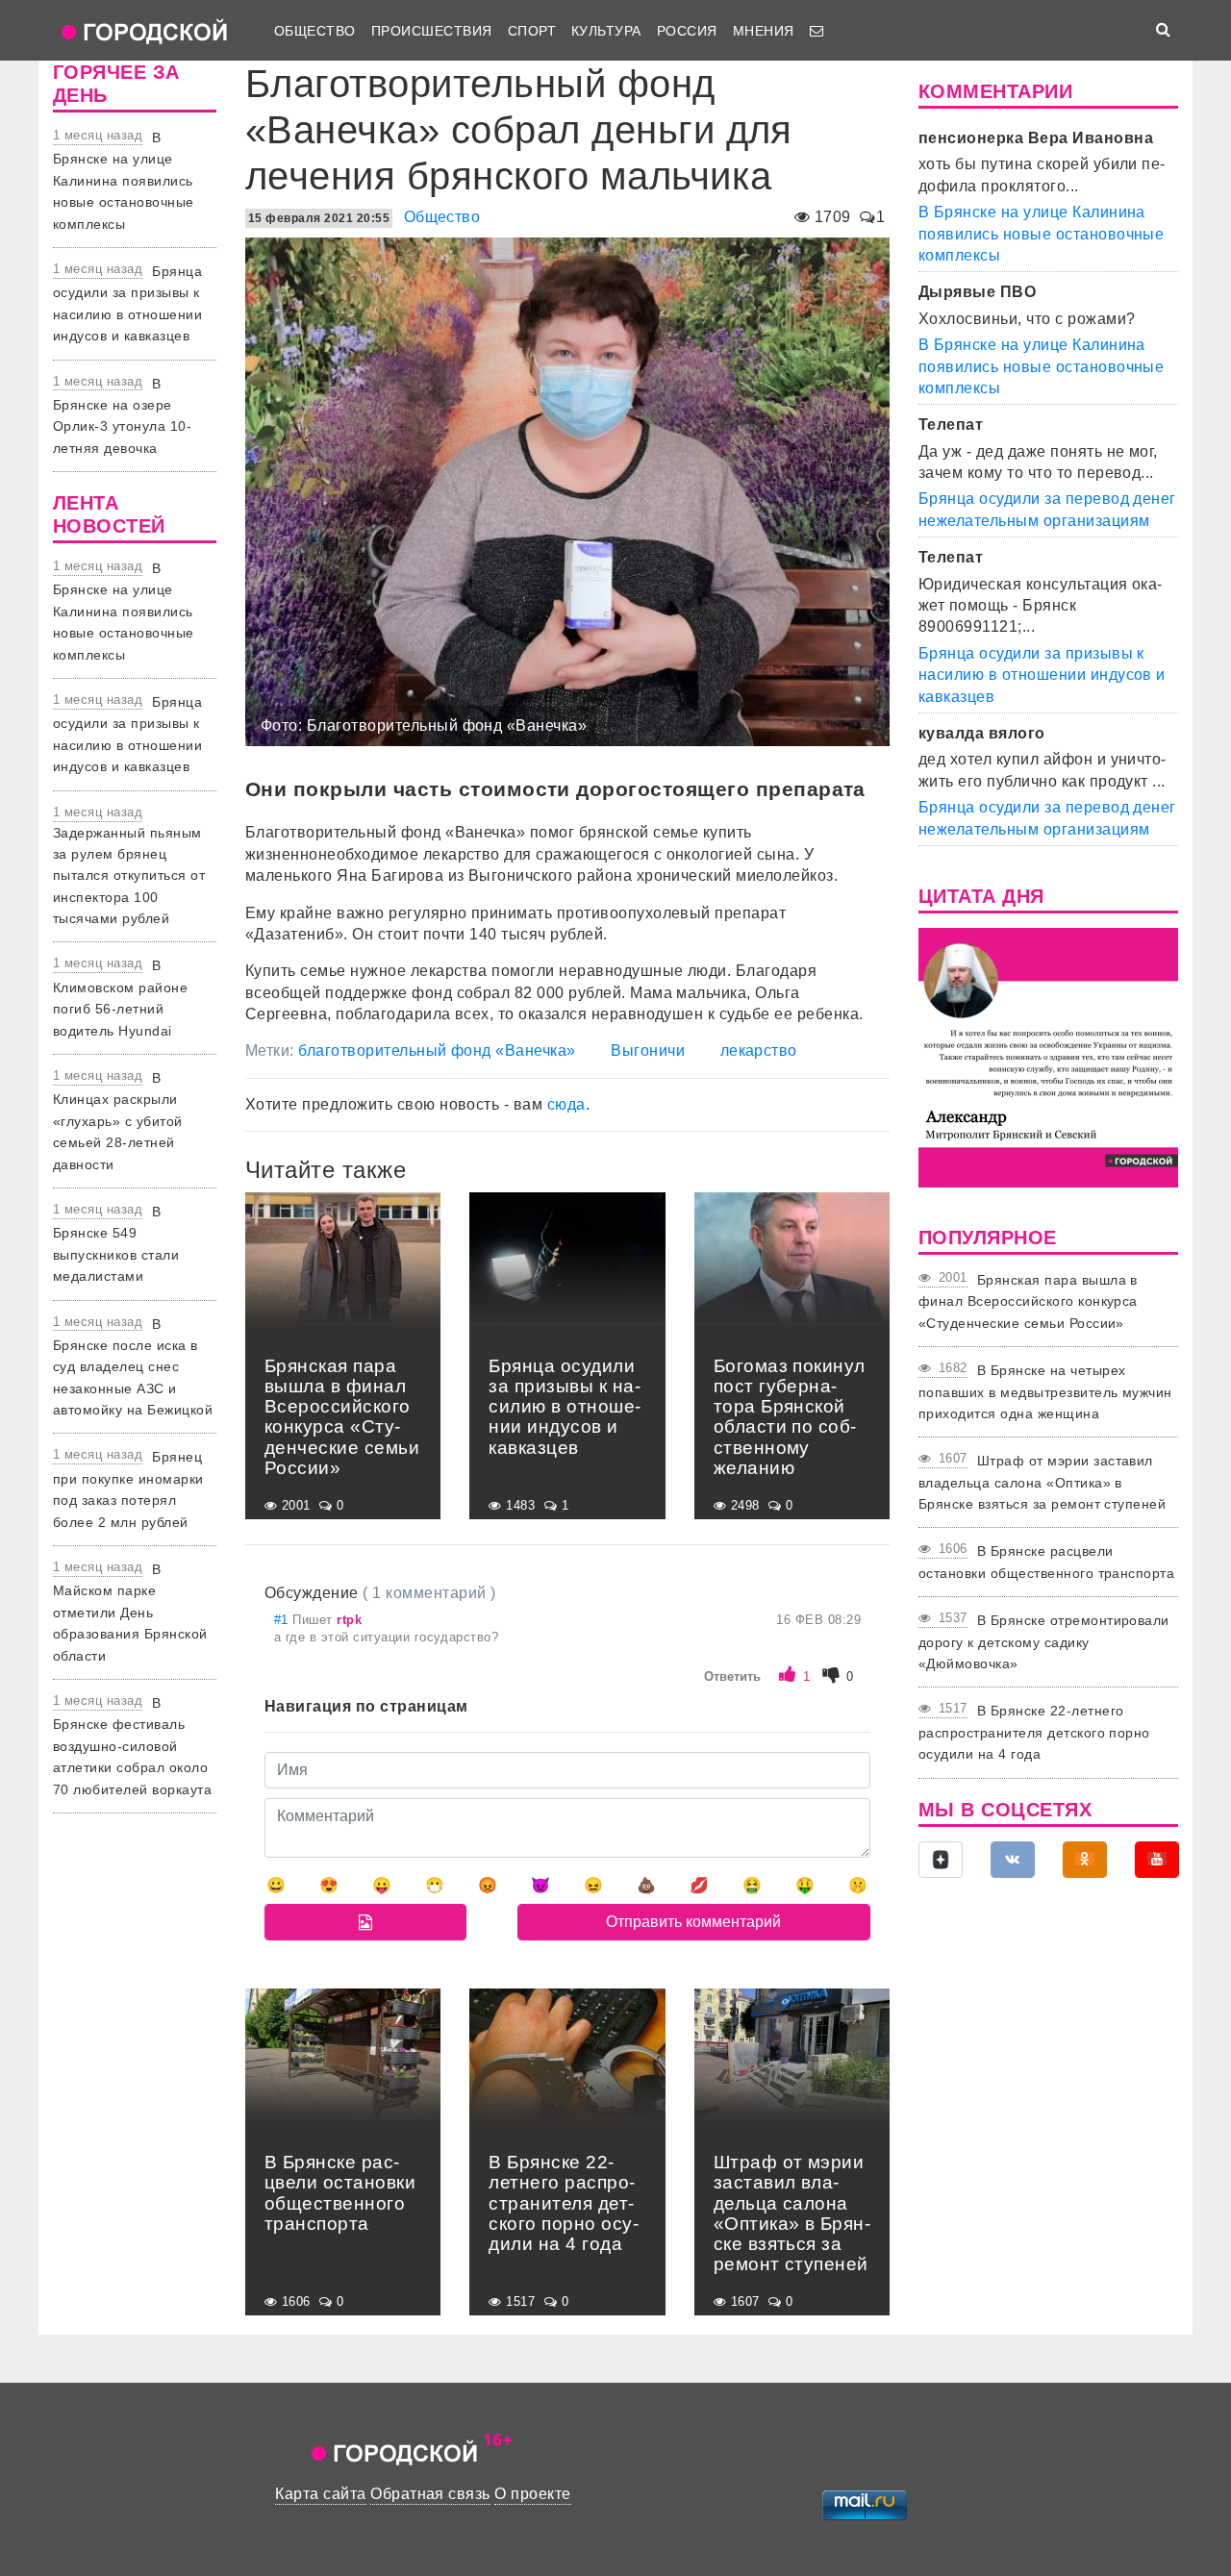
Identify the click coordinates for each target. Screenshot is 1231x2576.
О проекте (532, 2494)
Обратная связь (430, 2494)
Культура (606, 31)
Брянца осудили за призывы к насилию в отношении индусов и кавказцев (1042, 675)
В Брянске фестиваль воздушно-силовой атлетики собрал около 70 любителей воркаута (132, 1746)
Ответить (732, 1676)
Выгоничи (648, 1050)
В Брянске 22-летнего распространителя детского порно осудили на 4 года (1034, 1732)
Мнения (764, 31)
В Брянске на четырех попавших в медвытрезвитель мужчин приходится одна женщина (1045, 1392)
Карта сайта (320, 2494)
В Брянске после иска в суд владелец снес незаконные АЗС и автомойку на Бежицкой (133, 1367)
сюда (566, 1104)
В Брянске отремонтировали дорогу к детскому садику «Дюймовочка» (1044, 1642)
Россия (687, 31)
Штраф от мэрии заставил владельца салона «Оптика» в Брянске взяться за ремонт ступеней (1042, 1482)
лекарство (759, 1050)
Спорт (532, 31)
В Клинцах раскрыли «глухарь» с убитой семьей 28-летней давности (118, 1121)
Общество (315, 31)
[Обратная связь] (816, 31)
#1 (283, 1620)
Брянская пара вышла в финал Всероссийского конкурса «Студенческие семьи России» (1028, 1301)
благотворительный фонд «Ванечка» (437, 1050)
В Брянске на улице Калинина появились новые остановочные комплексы (124, 181)
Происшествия (432, 31)
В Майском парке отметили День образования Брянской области (130, 1613)
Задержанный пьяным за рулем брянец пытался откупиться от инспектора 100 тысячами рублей (129, 876)
